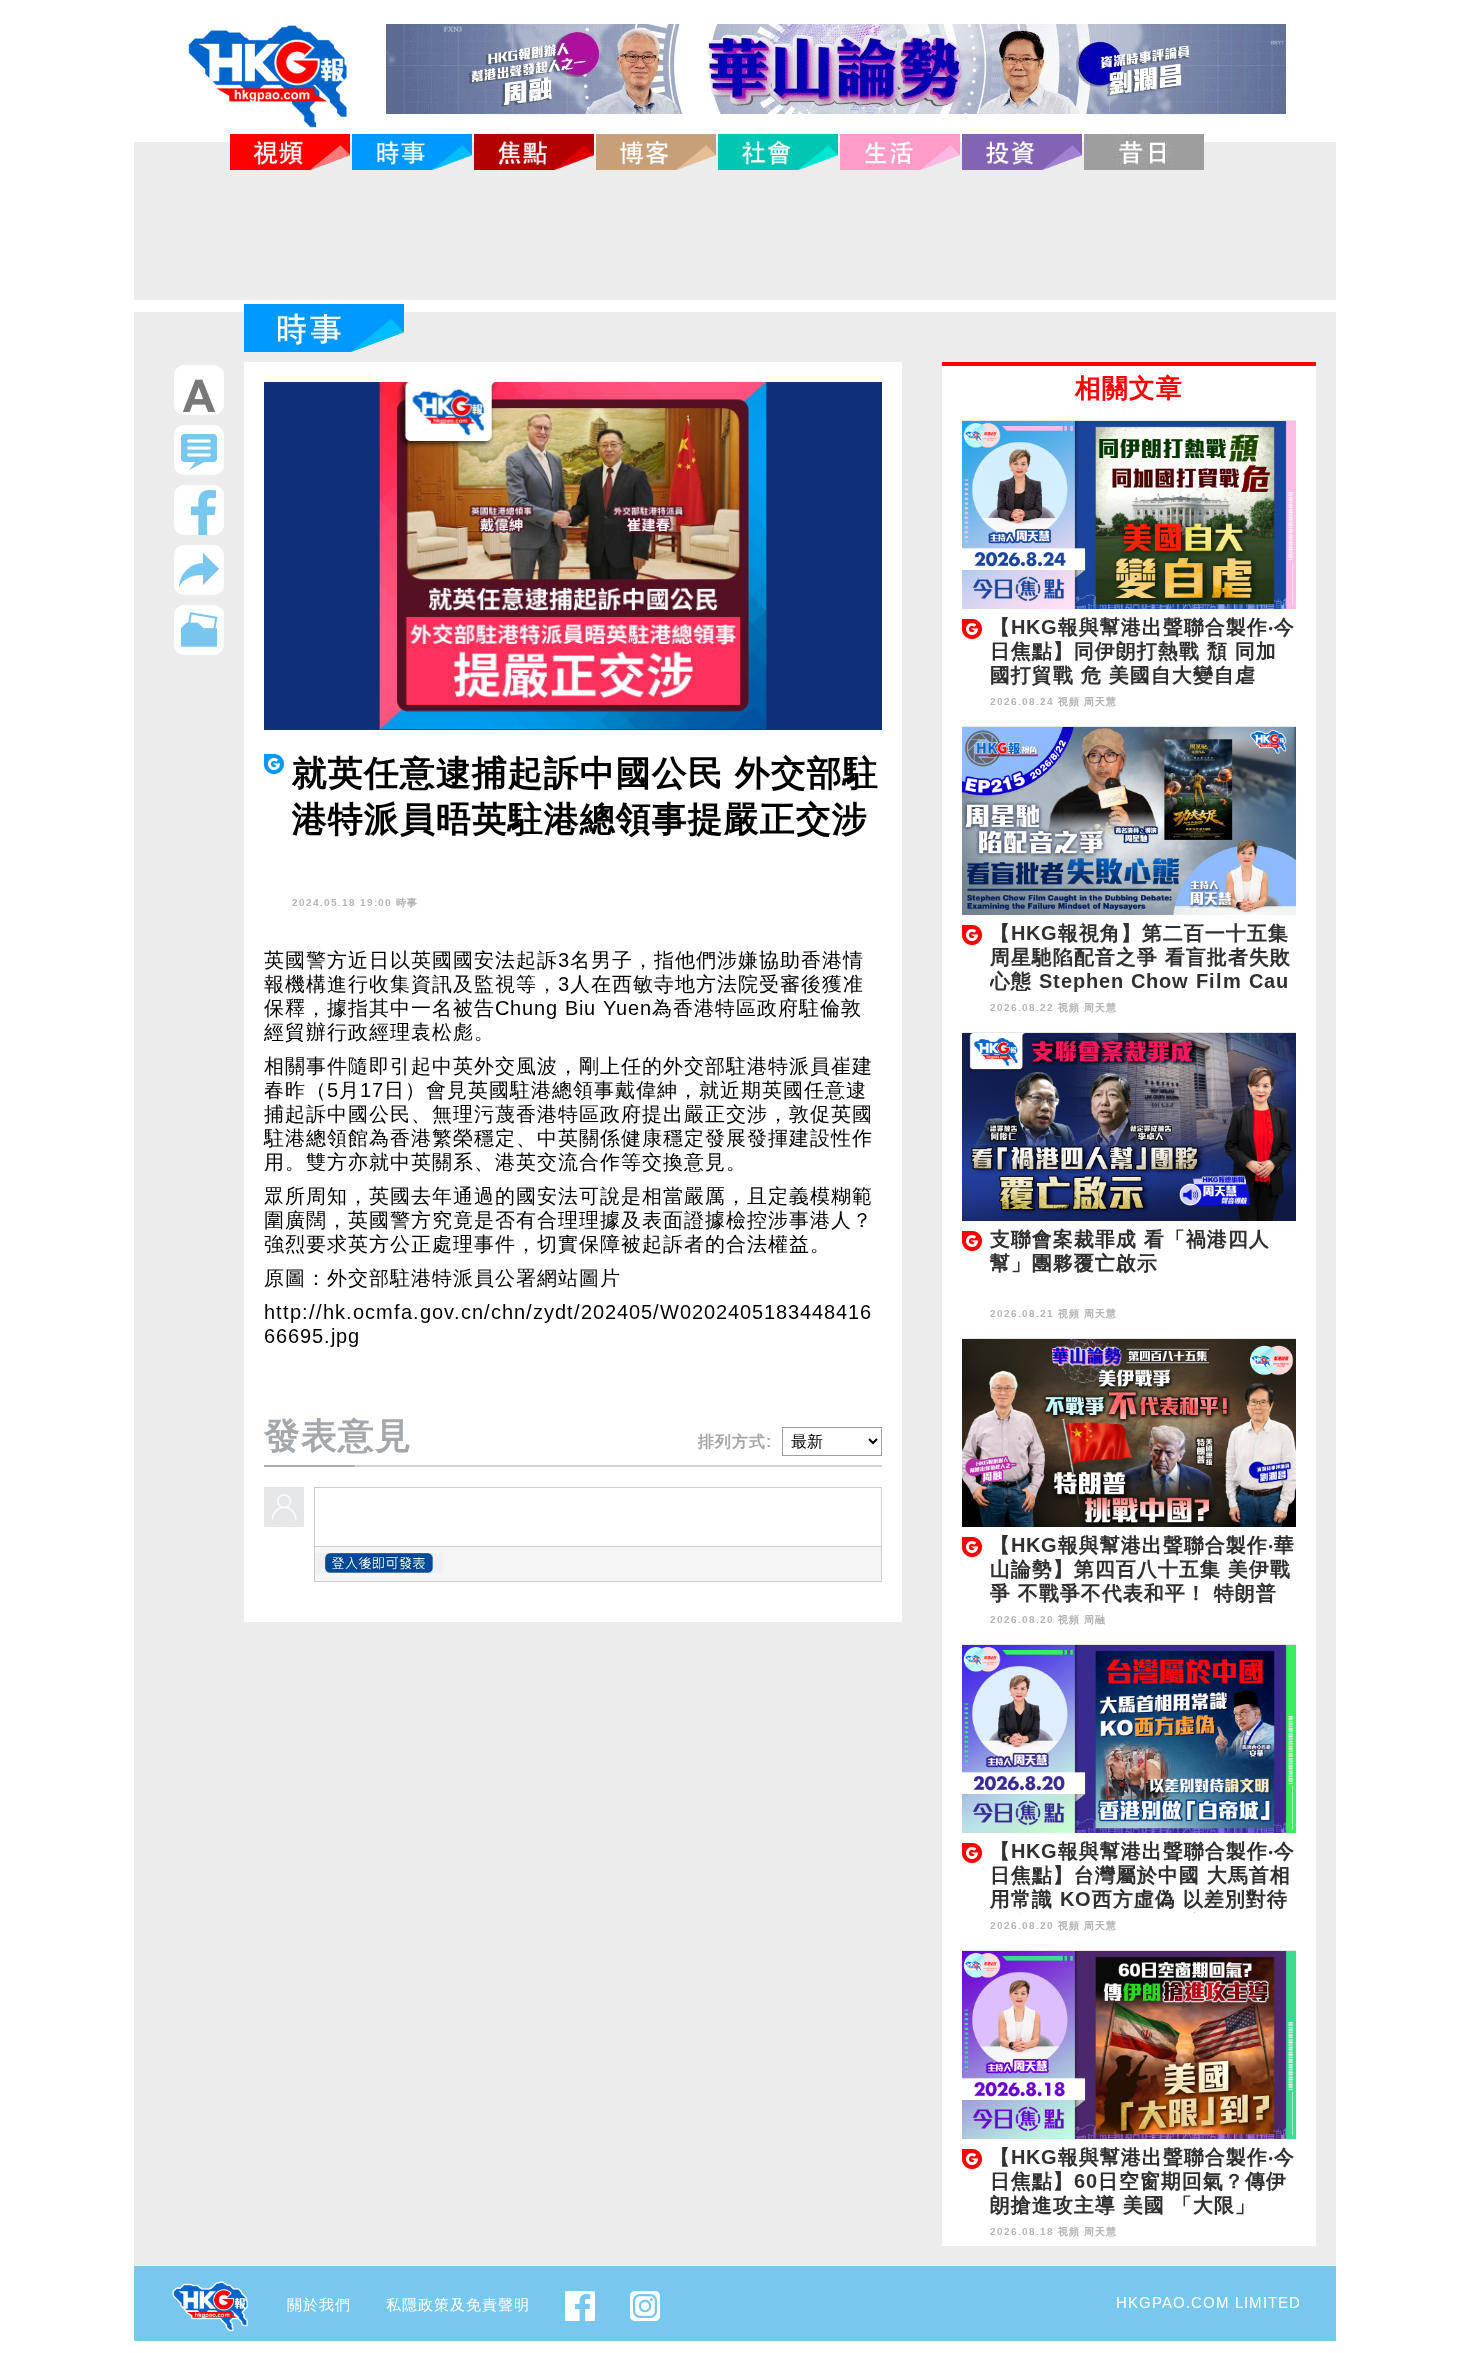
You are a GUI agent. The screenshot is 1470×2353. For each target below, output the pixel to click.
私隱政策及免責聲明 (458, 2304)
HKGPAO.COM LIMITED (1208, 2302)
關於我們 (319, 2304)
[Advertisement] (735, 235)
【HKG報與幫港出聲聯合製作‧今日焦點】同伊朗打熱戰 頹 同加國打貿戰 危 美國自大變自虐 (1142, 651)
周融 (1095, 1619)
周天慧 (1100, 701)
